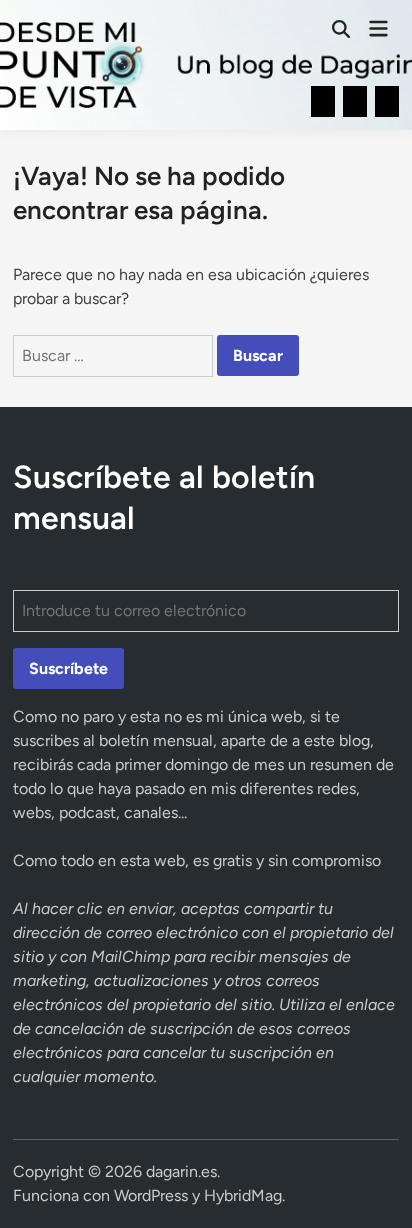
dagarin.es (181, 1171)
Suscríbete (68, 668)
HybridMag (243, 1195)
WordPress (151, 1195)
